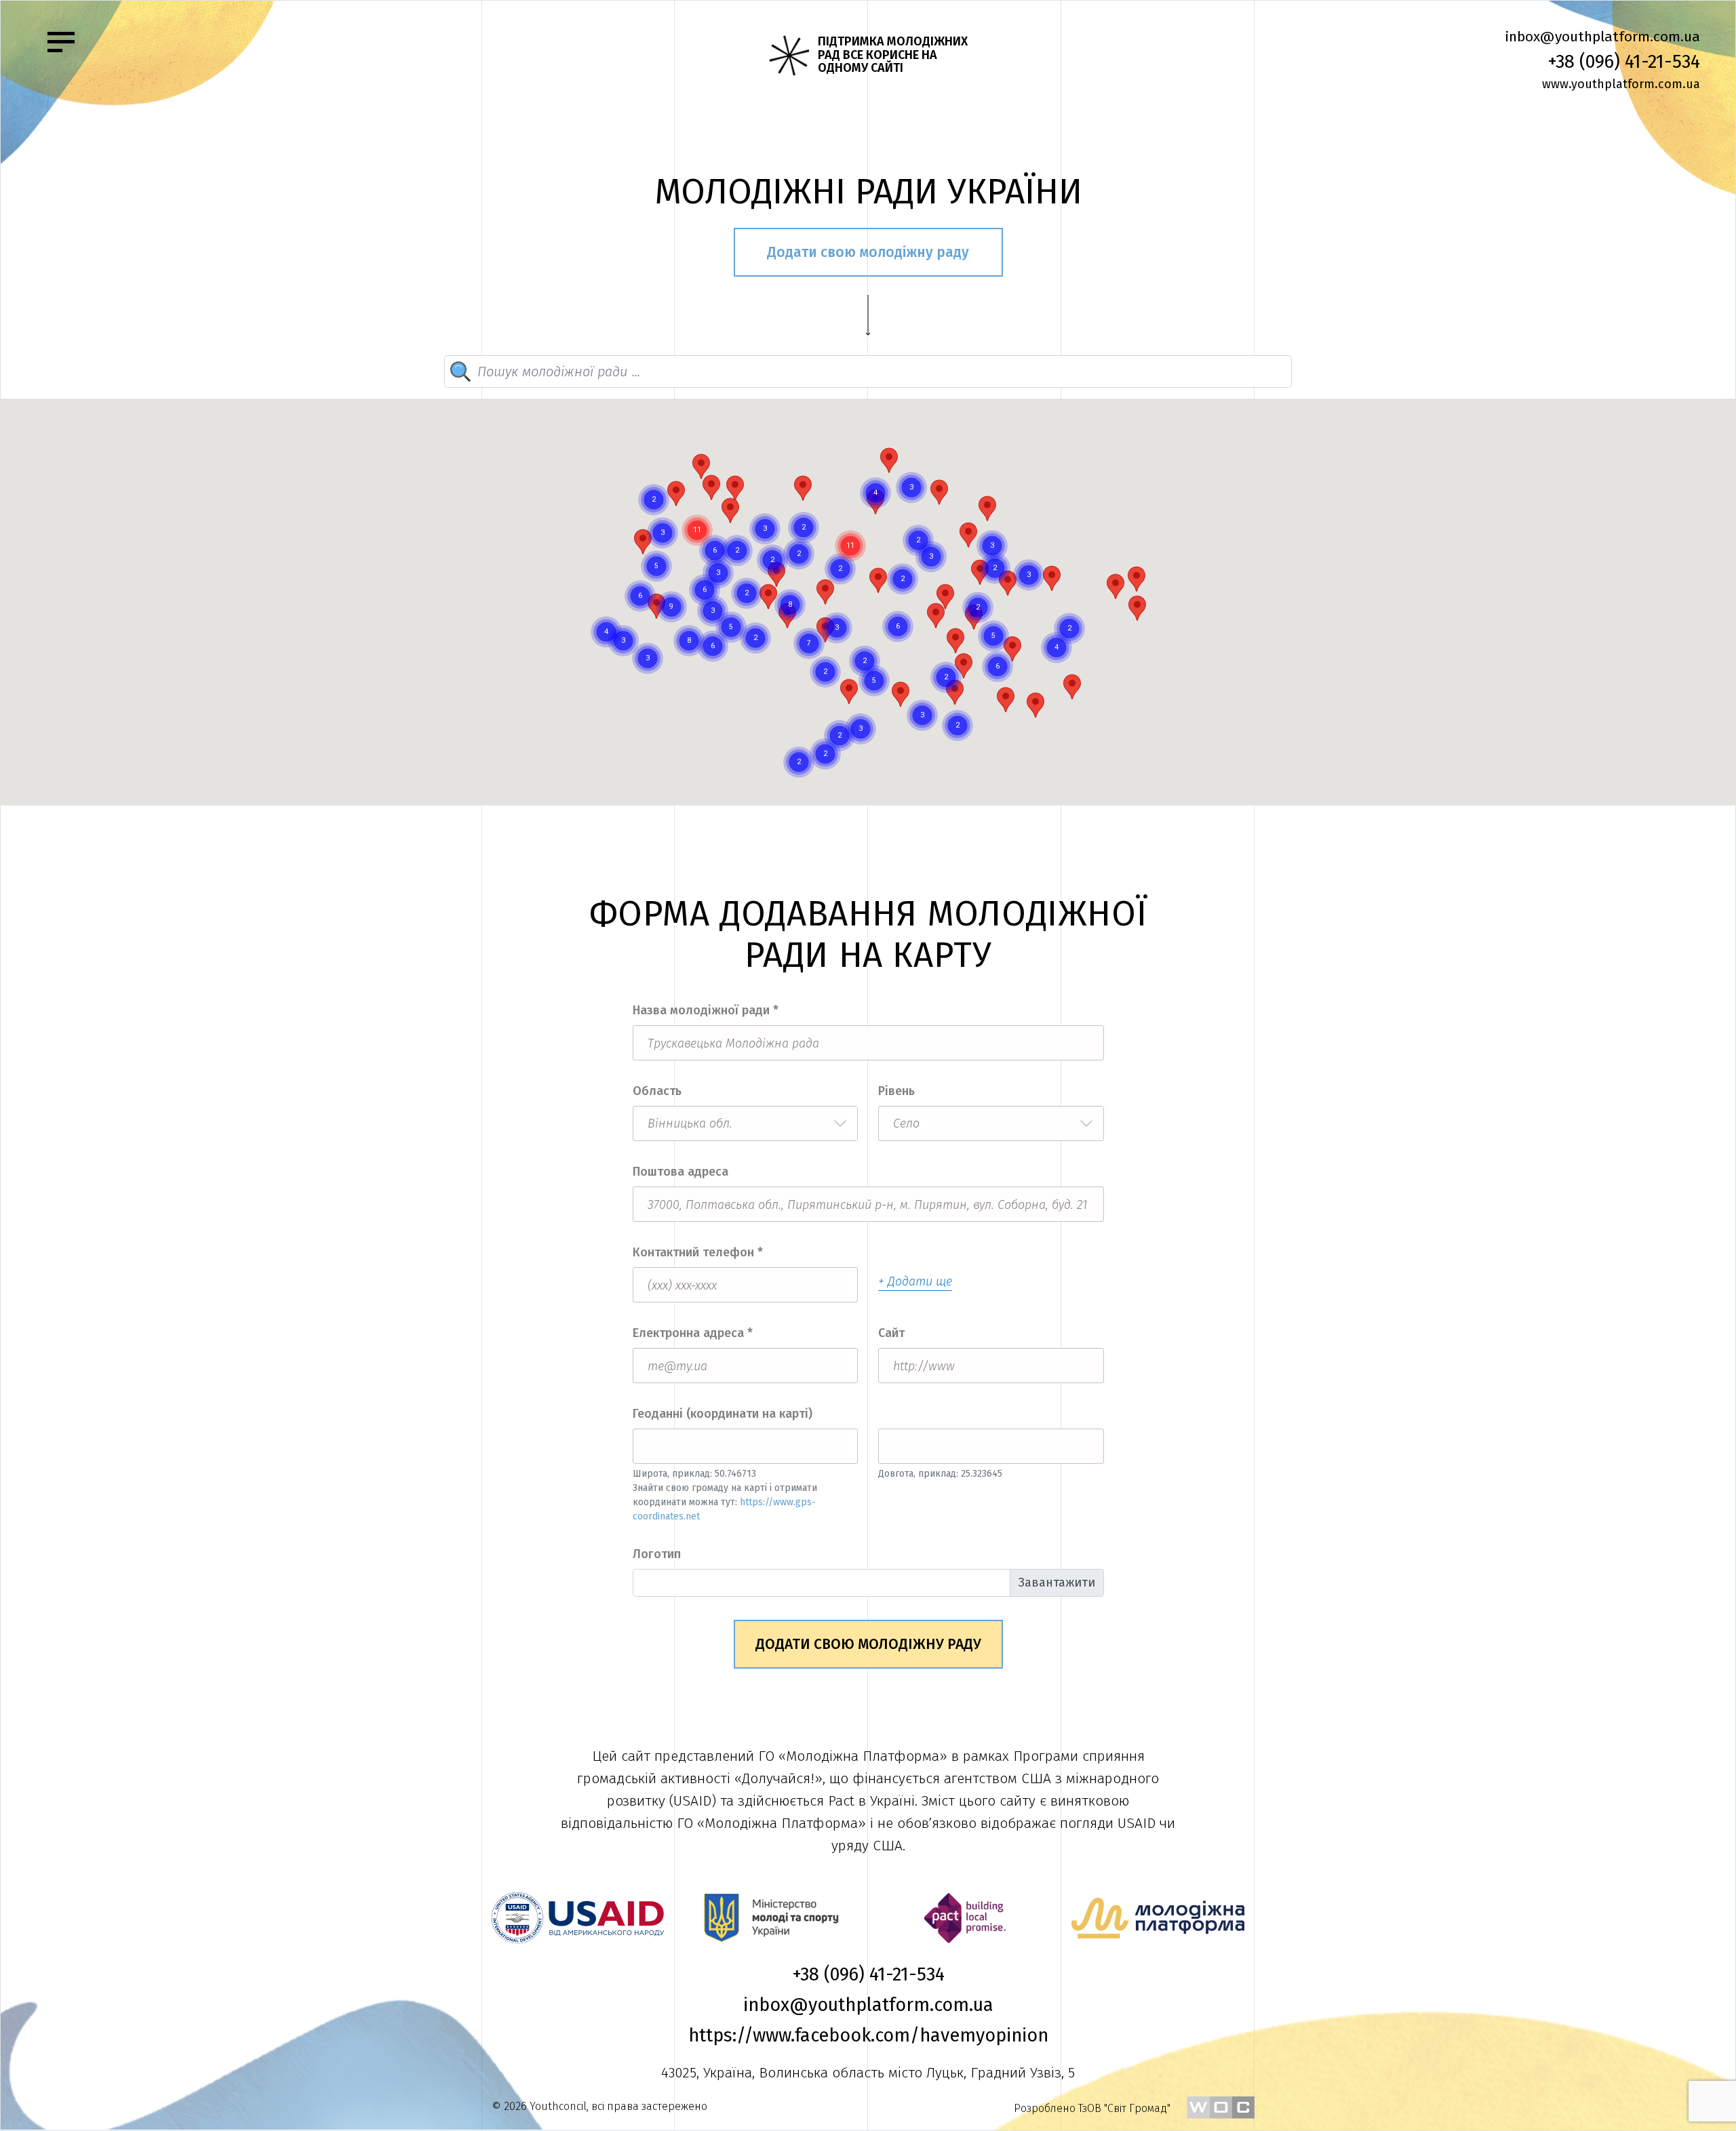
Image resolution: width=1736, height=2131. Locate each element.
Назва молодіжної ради (706, 1010)
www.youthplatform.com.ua (1621, 84)
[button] (849, 692)
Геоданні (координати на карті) (723, 1414)
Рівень (896, 1091)
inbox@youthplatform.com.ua (1602, 37)
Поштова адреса (680, 1172)
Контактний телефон (698, 1252)
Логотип (657, 1554)
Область (657, 1091)
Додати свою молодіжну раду (868, 252)
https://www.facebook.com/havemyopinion (868, 2035)
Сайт (891, 1333)
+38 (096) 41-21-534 (1624, 62)
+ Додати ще (915, 1281)
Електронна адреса (693, 1333)
